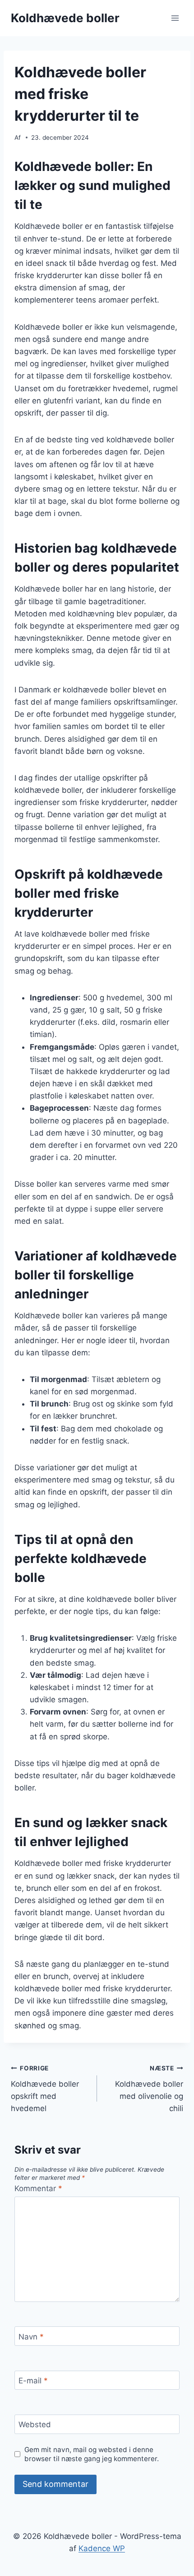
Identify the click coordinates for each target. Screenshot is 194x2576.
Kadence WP (102, 2548)
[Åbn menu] (175, 18)
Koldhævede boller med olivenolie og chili (149, 2089)
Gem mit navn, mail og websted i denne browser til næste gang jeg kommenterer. (92, 2454)
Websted (35, 2424)
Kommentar (38, 2188)
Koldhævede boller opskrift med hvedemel (45, 2089)
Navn (31, 2336)
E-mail (33, 2381)
